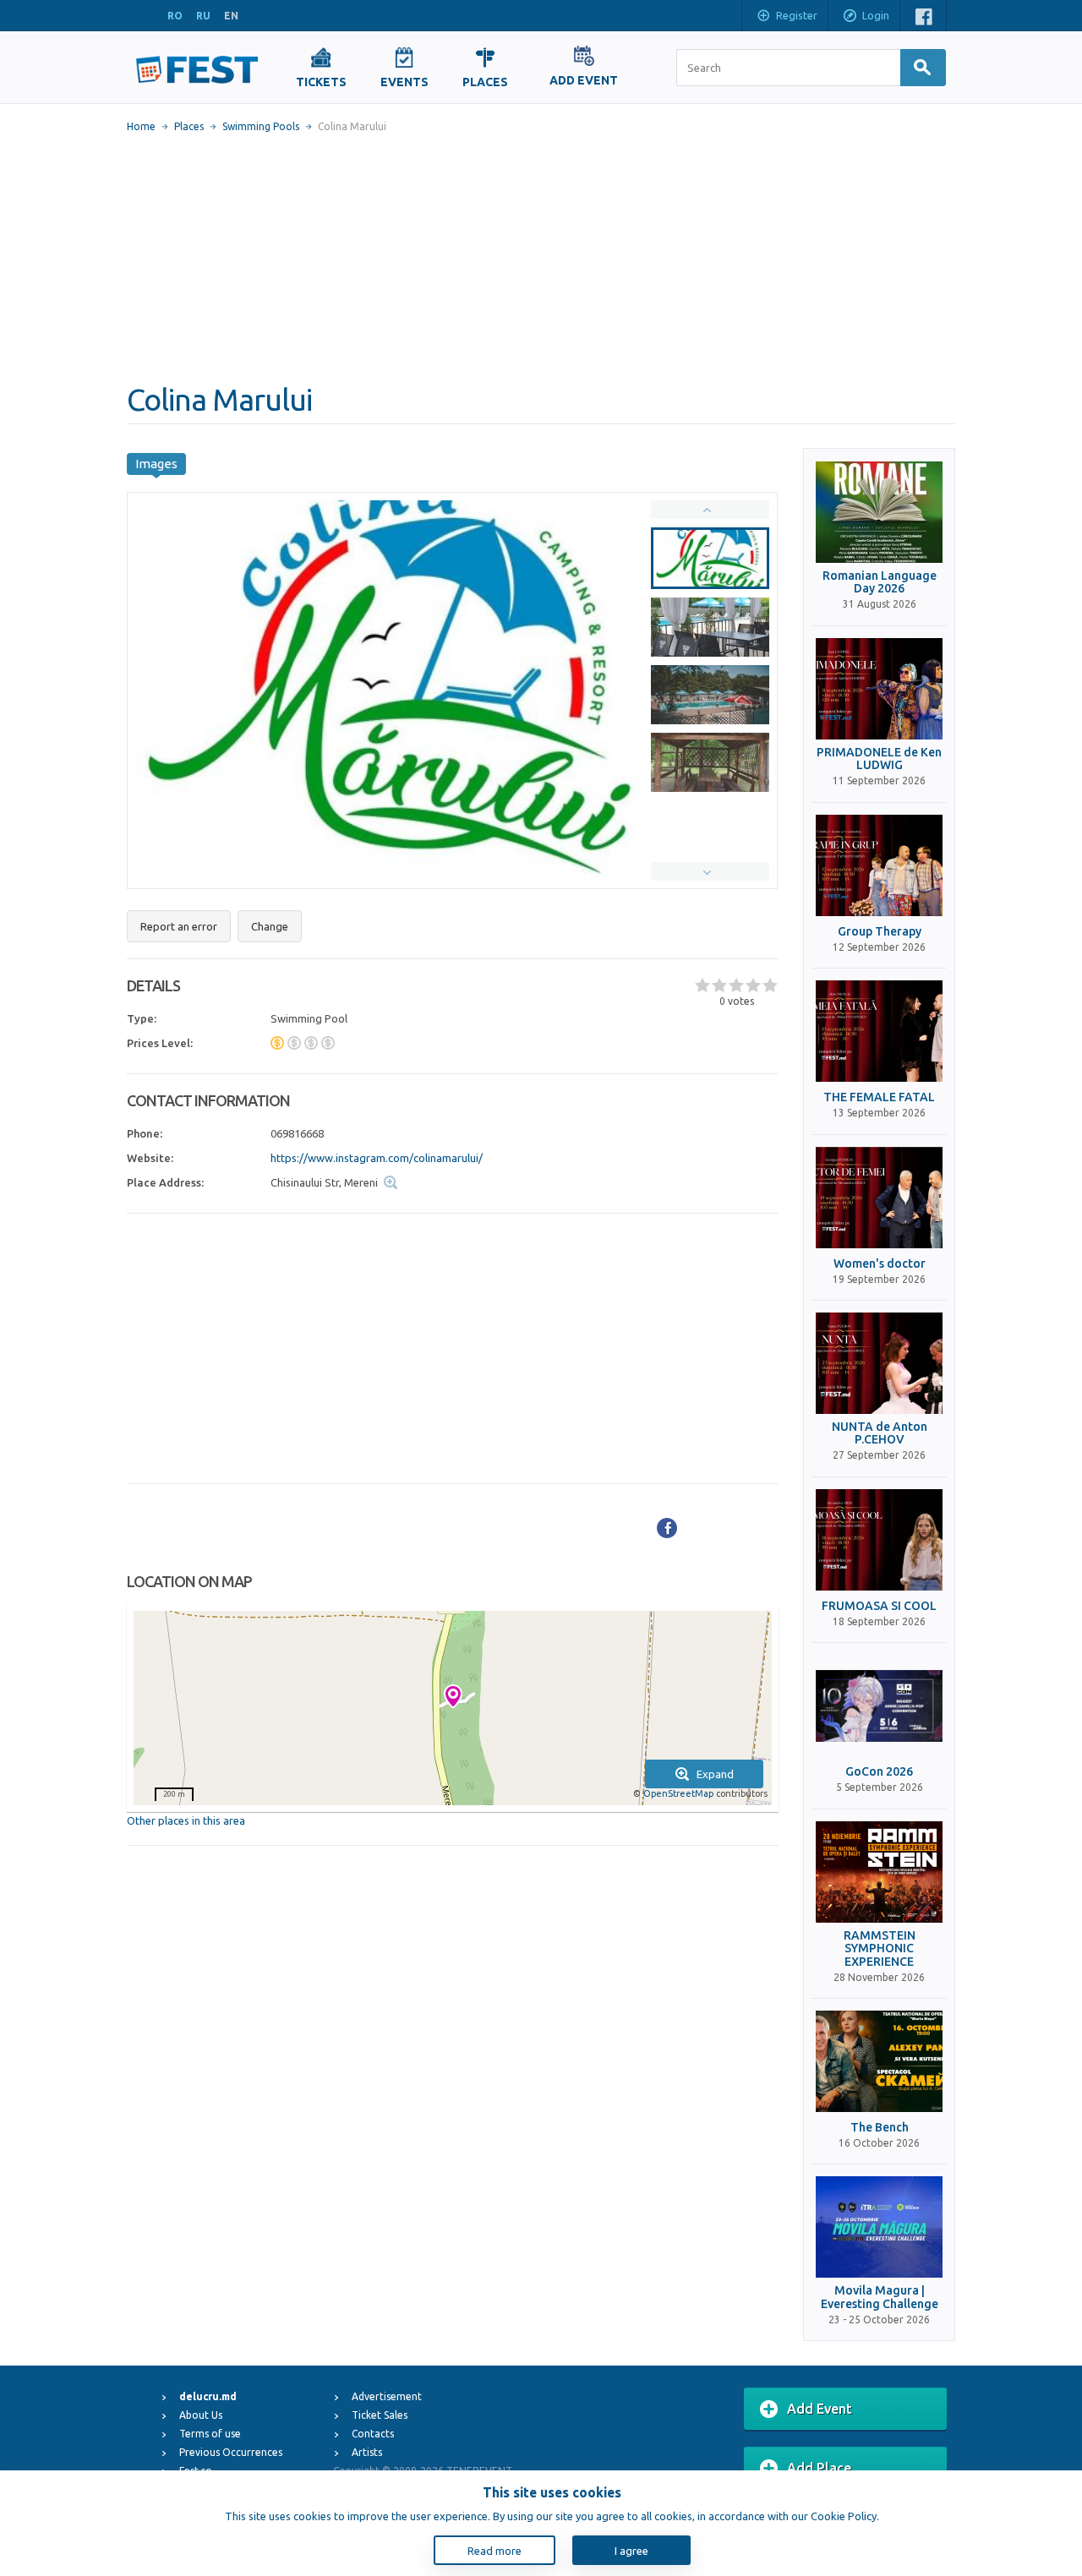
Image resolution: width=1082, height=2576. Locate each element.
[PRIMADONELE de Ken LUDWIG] (879, 689)
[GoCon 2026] (879, 1706)
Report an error (179, 926)
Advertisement (387, 2396)
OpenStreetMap (678, 1793)
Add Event (820, 2409)
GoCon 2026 (879, 1772)
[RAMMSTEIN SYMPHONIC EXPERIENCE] (879, 1872)
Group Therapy (880, 932)
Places (189, 126)
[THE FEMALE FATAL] (879, 1031)
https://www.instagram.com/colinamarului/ (377, 1158)
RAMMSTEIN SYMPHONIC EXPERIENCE (880, 1949)
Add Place (819, 2468)
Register (797, 15)
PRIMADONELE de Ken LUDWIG (879, 759)
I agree (631, 2551)
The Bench (880, 2128)
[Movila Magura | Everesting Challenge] (879, 2227)
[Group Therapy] (879, 865)
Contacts (373, 2434)
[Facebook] (667, 1528)
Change (270, 926)
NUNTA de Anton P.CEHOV (880, 1433)
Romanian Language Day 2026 (880, 582)
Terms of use (210, 2434)
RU (203, 16)
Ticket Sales (380, 2415)
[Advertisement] (541, 258)
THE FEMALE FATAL (879, 1097)
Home (141, 126)
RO (175, 16)
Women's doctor (880, 1264)
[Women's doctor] (879, 1198)
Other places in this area (186, 1820)
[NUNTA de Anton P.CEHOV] (879, 1363)
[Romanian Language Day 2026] (879, 512)
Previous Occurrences (231, 2452)
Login (876, 15)
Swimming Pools (261, 126)
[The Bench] (879, 2061)
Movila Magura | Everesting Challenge (880, 2297)
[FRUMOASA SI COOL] (879, 1540)
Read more (495, 2551)
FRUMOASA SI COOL (879, 1606)
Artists (367, 2452)
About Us (201, 2415)
